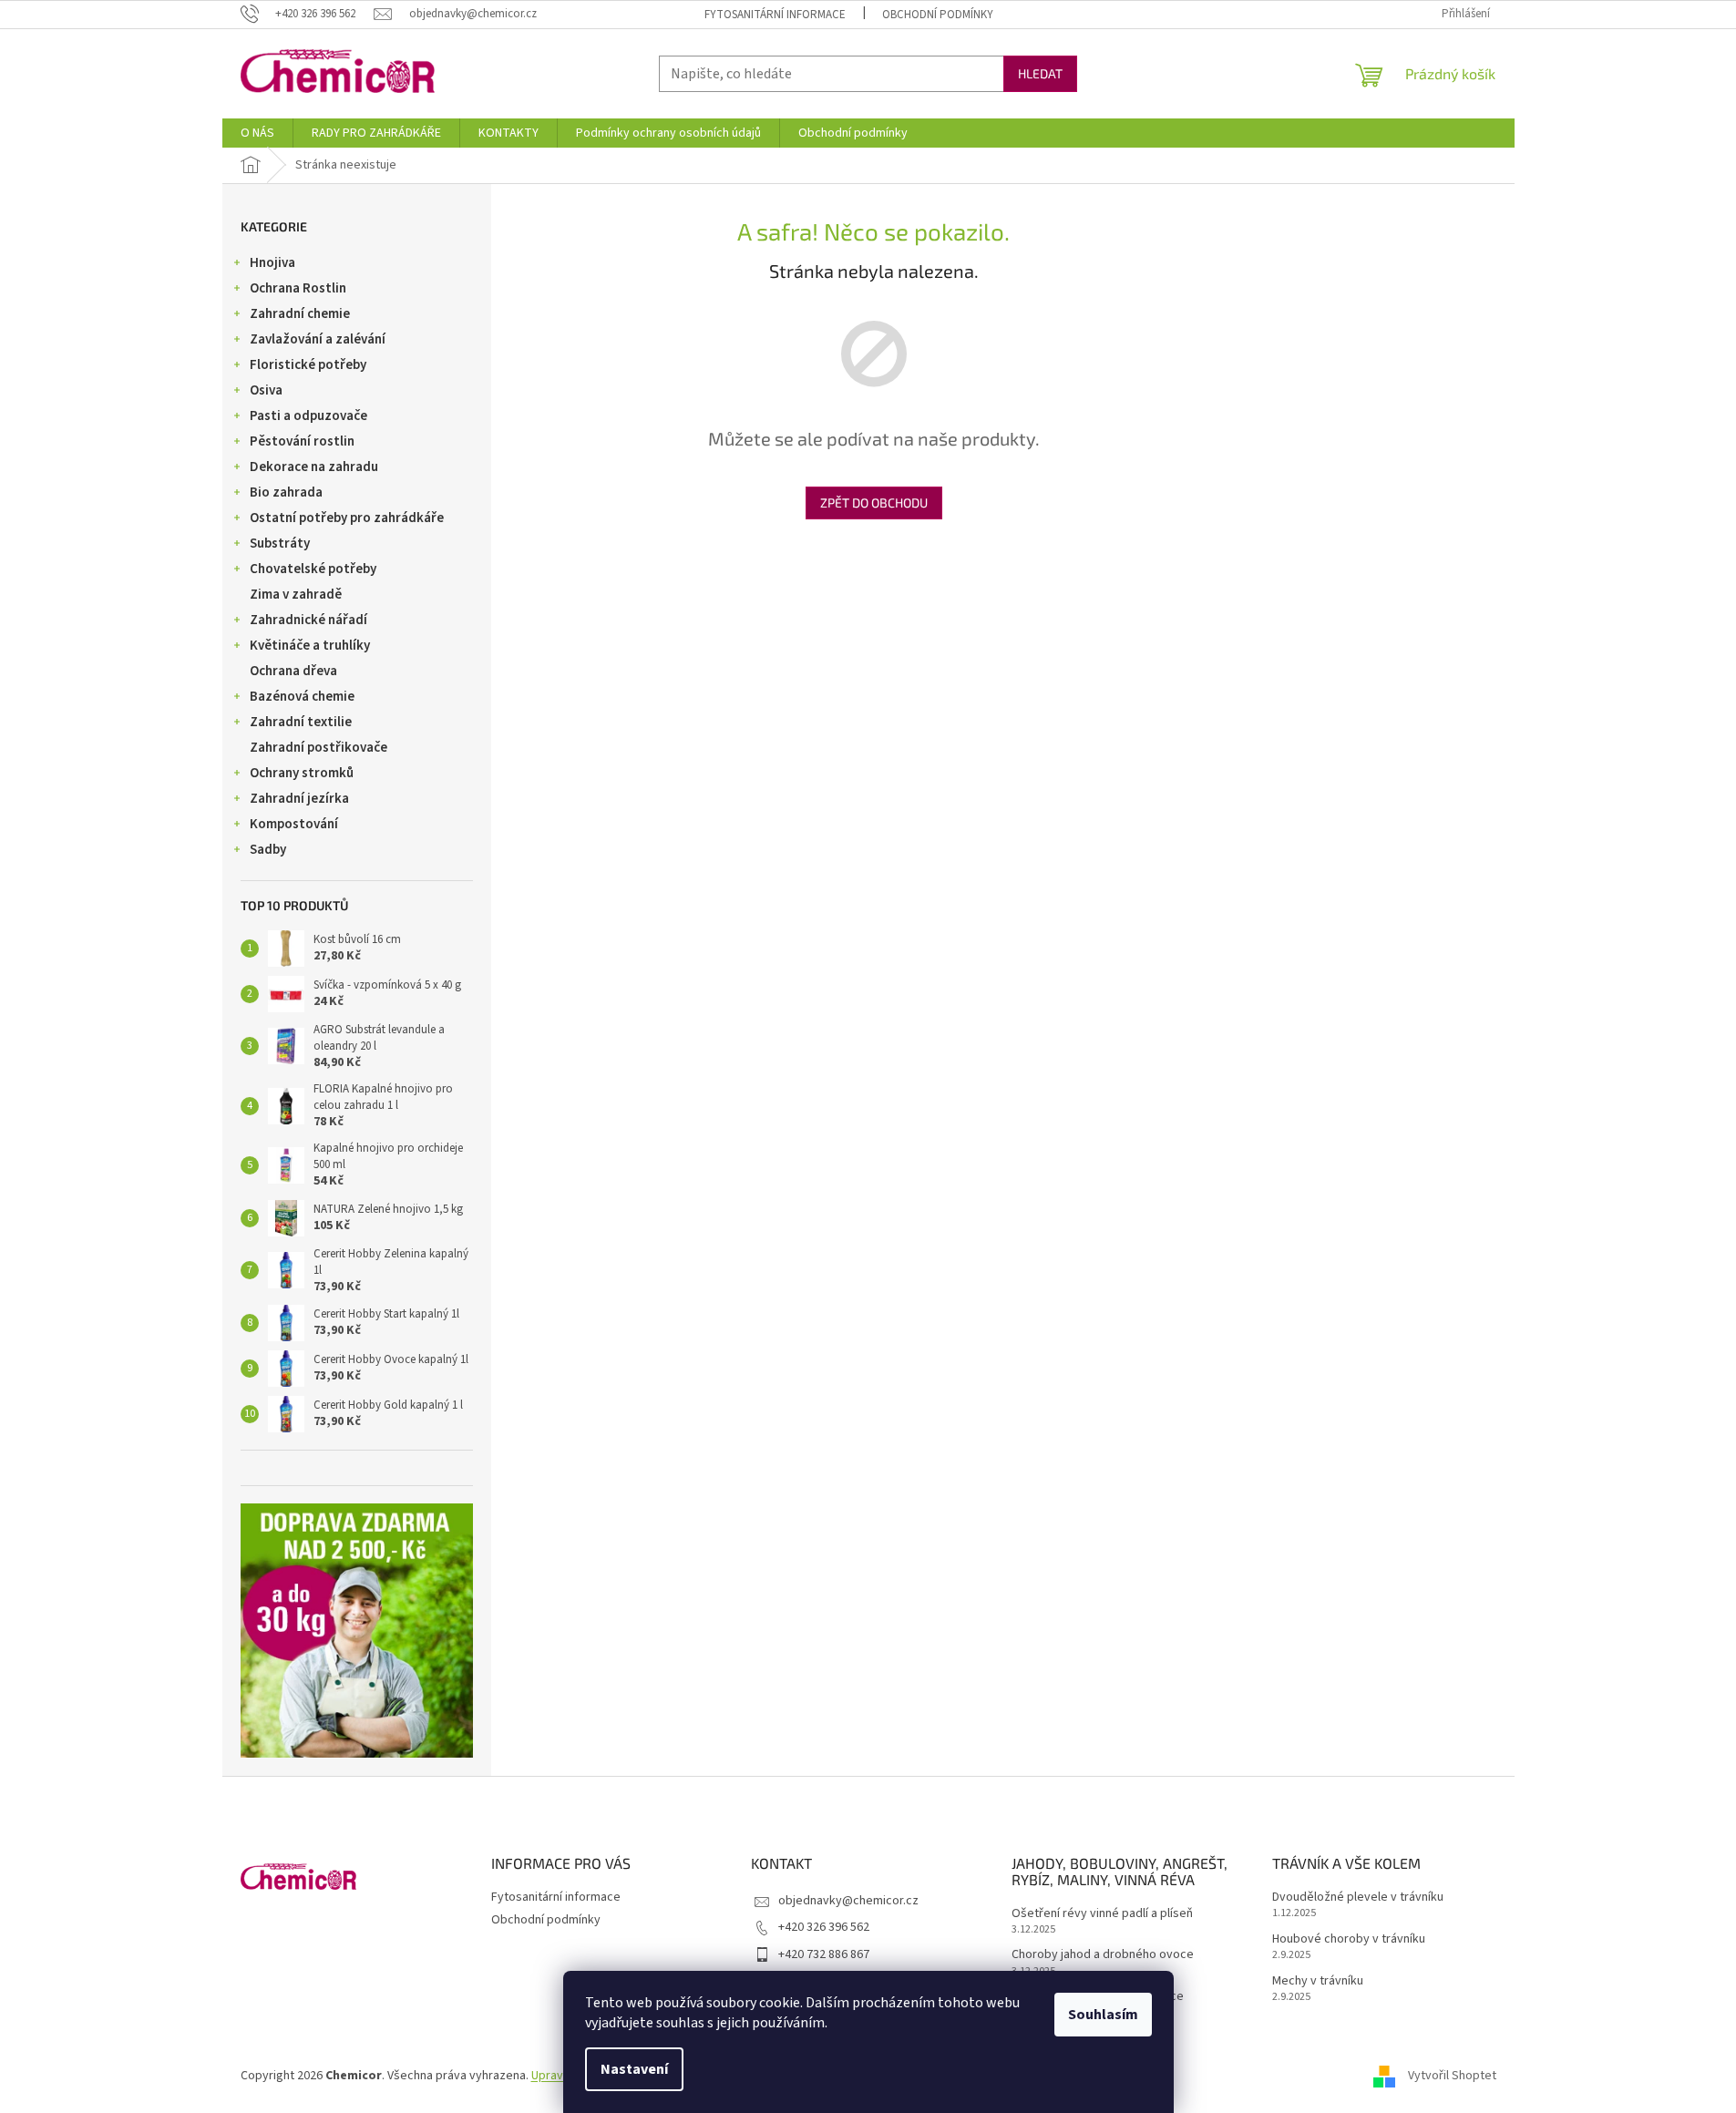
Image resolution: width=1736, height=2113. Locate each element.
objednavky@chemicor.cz (848, 1901)
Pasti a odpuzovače (308, 416)
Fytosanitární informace (775, 15)
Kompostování (294, 824)
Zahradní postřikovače (318, 748)
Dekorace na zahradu (314, 467)
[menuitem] (257, 133)
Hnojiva (272, 263)
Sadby (268, 850)
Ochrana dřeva (293, 671)
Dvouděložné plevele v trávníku (1358, 1898)
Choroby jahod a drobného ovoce (1103, 1955)
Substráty (280, 544)
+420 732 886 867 (824, 1954)
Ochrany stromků (302, 773)
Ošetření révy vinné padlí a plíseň (1102, 1914)
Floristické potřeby (308, 365)
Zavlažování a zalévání (318, 339)
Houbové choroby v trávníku (1349, 1939)
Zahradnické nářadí (308, 620)
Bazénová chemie (302, 697)
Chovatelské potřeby (313, 569)
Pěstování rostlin (302, 441)
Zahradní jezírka (299, 799)
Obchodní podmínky (938, 15)
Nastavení (634, 2069)
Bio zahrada (286, 492)
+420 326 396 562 (824, 1927)
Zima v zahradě (296, 595)
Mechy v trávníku (1318, 1981)
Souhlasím (1103, 2015)
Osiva (266, 390)
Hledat (1040, 73)
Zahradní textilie (301, 722)
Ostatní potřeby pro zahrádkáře (347, 518)
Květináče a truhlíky (310, 646)
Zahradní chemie (300, 314)
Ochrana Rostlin (298, 288)
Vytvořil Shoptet (1452, 2076)
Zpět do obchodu (874, 503)
